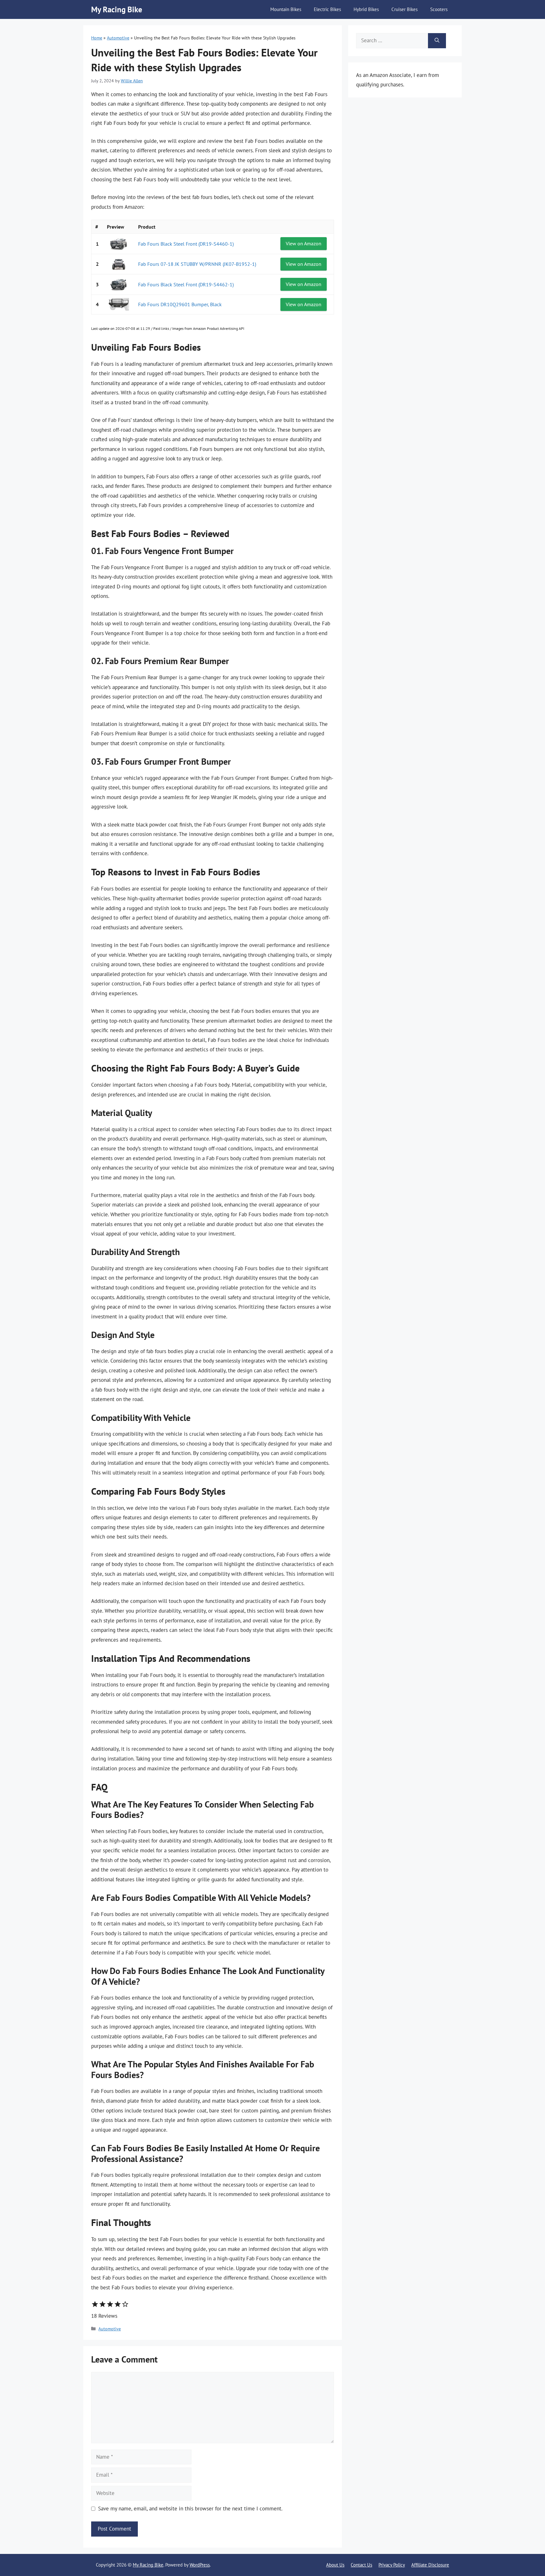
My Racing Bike (117, 9)
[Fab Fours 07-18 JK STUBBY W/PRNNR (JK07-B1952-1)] (119, 264)
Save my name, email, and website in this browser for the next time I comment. (190, 2509)
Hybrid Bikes (366, 9)
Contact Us (361, 2565)
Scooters (439, 9)
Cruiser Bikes (404, 9)
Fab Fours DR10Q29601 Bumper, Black (180, 304)
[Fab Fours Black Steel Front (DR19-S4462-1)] (119, 284)
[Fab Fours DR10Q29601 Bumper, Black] (119, 304)
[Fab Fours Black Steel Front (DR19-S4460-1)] (119, 244)
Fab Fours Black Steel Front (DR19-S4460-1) (186, 244)
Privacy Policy (392, 2565)
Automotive (118, 38)
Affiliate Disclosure (430, 2565)
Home (97, 38)
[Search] (437, 41)
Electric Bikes (327, 9)
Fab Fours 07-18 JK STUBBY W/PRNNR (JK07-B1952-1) (197, 264)
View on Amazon (304, 243)
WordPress (200, 2565)
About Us (335, 2565)
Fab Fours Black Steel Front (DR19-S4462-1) (186, 284)
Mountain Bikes (286, 9)
